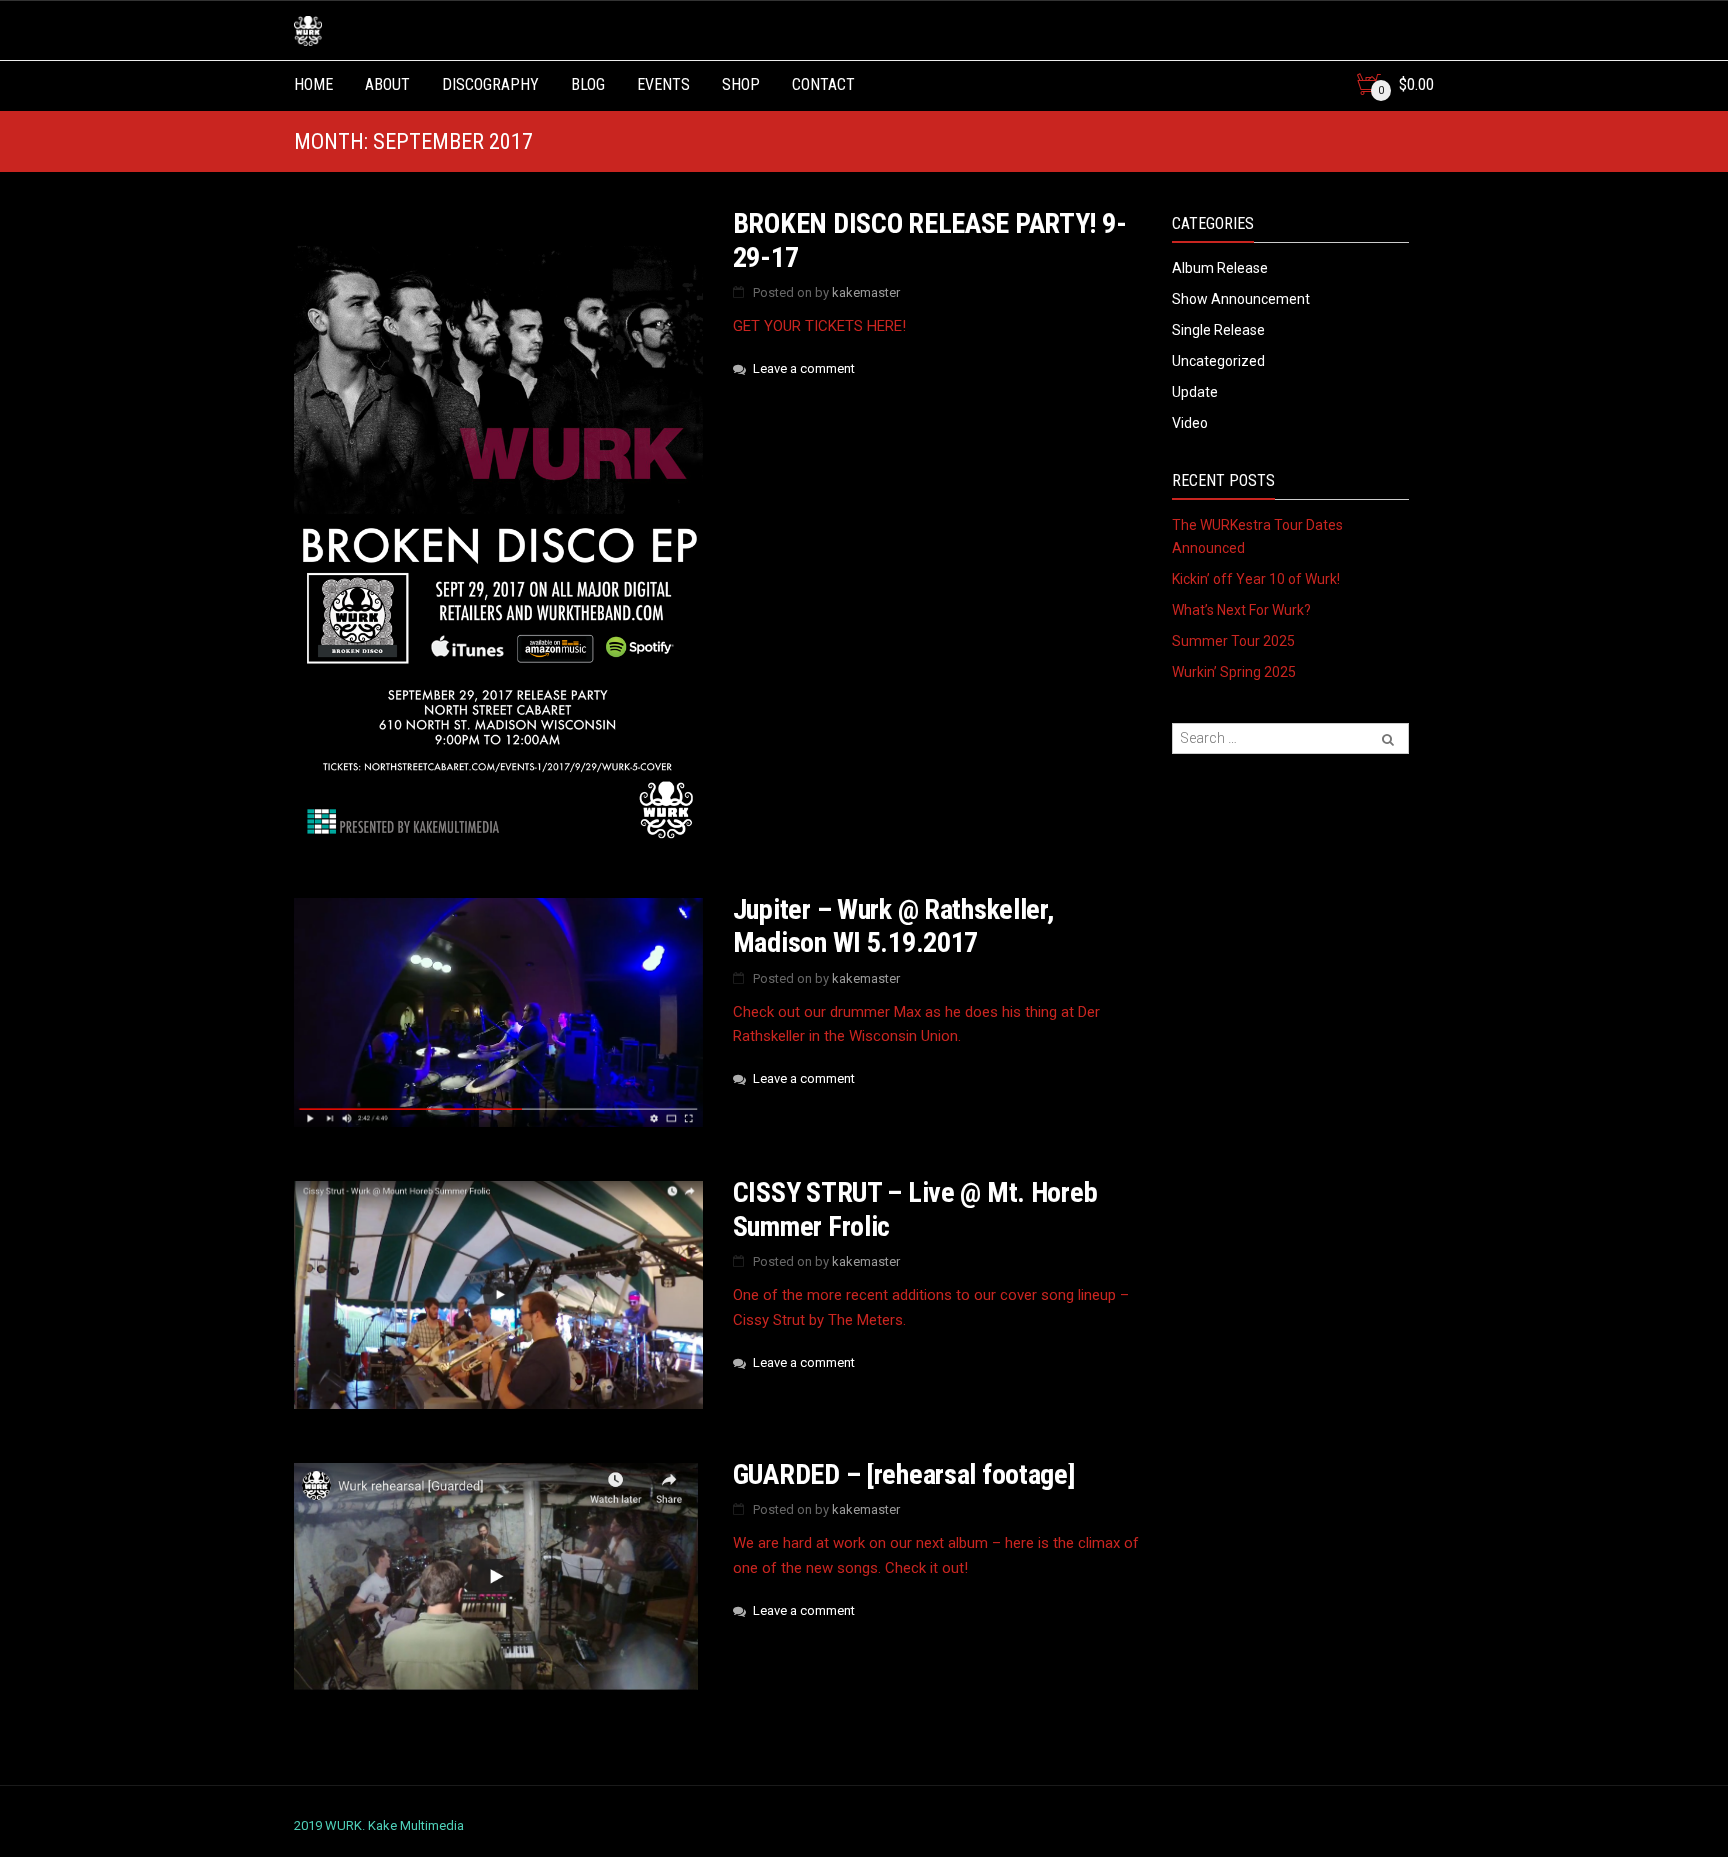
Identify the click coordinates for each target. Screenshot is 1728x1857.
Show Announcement (1241, 299)
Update (1195, 392)
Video (1190, 423)
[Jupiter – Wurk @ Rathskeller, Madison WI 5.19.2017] (498, 1013)
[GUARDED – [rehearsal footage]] (498, 1577)
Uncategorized (1218, 361)
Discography (490, 84)
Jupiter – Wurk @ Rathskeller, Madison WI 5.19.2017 (893, 926)
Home (313, 84)
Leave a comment (804, 368)
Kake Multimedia (416, 1825)
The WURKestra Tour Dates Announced (1257, 536)
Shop (741, 84)
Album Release (1220, 268)
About (387, 84)
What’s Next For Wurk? (1241, 610)
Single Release (1218, 330)
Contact (823, 84)
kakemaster (866, 292)
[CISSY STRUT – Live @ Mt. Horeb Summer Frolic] (498, 1295)
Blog (588, 84)
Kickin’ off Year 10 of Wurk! (1256, 579)
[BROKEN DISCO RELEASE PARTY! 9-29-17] (498, 528)
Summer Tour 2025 (1233, 641)
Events (663, 84)
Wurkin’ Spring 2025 (1234, 672)
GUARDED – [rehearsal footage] (904, 1474)
